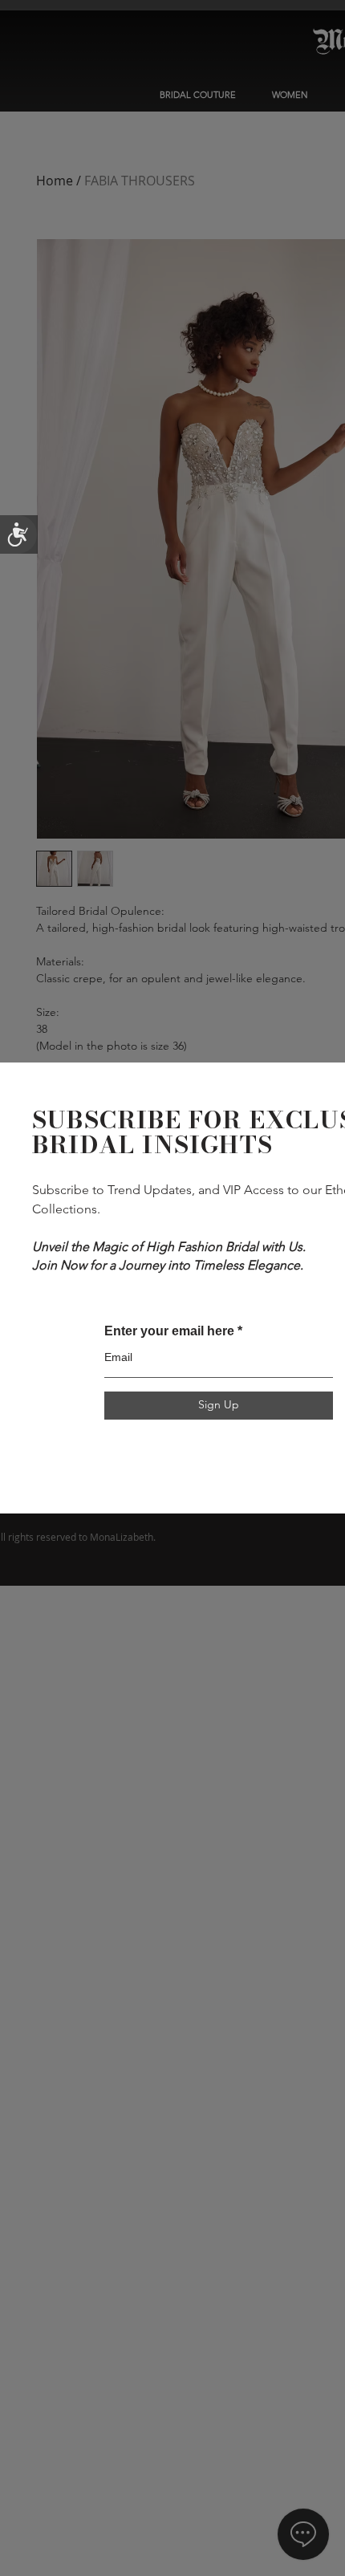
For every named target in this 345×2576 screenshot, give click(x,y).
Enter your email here (169, 1331)
